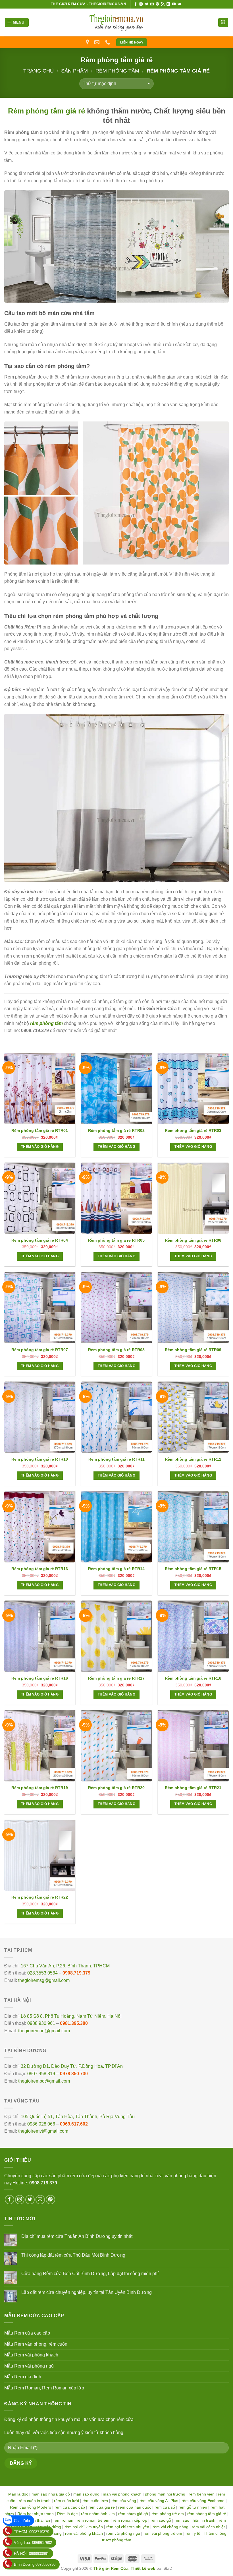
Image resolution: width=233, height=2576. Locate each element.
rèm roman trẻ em (93, 2520)
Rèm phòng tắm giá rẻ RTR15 (193, 1569)
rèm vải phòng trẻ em (163, 2533)
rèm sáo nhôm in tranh (195, 2520)
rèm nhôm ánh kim (98, 2514)
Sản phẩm (74, 71)
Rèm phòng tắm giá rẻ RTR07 (40, 1350)
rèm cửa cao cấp (70, 2507)
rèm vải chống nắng (170, 2527)
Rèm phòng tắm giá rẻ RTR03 (193, 1130)
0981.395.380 (74, 2023)
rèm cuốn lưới (66, 2501)
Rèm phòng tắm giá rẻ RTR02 (116, 1130)
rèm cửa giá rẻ (102, 2507)
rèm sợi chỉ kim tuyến (84, 2527)
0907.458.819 (41, 2074)
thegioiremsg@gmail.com (44, 1980)
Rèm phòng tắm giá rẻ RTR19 (40, 1788)
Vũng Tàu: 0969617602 (33, 2543)
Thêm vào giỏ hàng (40, 1147)
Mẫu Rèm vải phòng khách (31, 2355)
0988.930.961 (41, 2023)
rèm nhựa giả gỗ (133, 2514)
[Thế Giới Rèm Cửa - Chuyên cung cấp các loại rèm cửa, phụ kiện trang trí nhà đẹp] (116, 22)
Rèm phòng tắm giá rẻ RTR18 (193, 1678)
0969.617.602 (74, 2124)
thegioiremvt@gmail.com (43, 2131)
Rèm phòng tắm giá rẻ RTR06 (193, 1240)
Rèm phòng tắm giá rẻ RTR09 (193, 1350)
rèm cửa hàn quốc (135, 2507)
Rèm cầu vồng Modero (31, 2507)
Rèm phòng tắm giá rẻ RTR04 (40, 1240)
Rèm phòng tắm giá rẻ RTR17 (116, 1678)
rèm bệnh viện (202, 2494)
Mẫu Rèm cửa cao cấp (27, 2333)
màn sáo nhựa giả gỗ (51, 2494)
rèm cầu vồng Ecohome (203, 2501)
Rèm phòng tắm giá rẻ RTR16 (40, 1678)
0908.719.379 (76, 1973)
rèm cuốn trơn (95, 2501)
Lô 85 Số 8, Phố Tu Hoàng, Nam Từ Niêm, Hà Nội (71, 2016)
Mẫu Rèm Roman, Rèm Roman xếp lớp (44, 2388)
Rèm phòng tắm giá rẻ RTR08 (116, 1350)
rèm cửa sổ (165, 2507)
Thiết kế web (143, 2568)
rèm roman (63, 2520)
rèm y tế (193, 2533)
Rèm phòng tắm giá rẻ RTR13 (40, 1569)
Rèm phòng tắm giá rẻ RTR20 (116, 1788)
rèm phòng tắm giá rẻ (207, 2514)
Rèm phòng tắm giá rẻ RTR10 (40, 1459)
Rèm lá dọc (67, 2514)
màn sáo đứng (86, 2494)
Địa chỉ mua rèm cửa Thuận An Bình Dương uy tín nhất (77, 2236)
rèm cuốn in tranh (35, 2501)
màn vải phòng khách (122, 2494)
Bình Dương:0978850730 (35, 2564)
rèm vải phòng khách (84, 2533)
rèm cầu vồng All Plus (159, 2501)
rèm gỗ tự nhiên (193, 2507)
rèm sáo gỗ (161, 2520)
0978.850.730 (74, 2074)
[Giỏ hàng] (223, 23)
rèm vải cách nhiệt (208, 2527)
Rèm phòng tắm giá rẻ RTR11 (116, 1459)
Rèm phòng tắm (117, 71)
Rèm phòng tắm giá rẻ (46, 111)
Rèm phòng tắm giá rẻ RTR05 (116, 1240)
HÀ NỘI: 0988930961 (31, 2554)
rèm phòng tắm (46, 1023)
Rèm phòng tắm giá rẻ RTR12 (193, 1459)
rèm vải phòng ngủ (123, 2533)
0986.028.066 (41, 2124)
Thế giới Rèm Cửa (111, 2568)
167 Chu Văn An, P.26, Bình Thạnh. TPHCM (65, 1966)
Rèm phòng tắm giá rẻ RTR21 (193, 1788)
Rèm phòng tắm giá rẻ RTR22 (40, 1897)
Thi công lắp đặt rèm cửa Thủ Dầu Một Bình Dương (73, 2255)
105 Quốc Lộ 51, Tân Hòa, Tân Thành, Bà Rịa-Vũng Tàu (78, 2117)
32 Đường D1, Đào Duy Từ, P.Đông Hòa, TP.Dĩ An (72, 2066)
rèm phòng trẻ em (168, 2514)
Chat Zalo (22, 2521)
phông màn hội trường (165, 2494)
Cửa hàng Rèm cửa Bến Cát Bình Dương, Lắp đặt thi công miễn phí (90, 2274)
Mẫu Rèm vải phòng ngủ (29, 2366)
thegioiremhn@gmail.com (44, 2031)
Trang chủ (39, 71)
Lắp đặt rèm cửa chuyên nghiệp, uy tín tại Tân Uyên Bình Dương (87, 2292)
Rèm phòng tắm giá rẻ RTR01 (40, 1130)
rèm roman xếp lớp (130, 2520)
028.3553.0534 (42, 1973)
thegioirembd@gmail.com (44, 2081)
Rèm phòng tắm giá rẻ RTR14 (116, 1569)
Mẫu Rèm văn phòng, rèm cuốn (36, 2344)
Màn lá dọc (18, 2494)
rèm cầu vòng (124, 2501)
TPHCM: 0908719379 (32, 2532)
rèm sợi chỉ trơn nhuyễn (128, 2527)
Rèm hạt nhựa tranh (36, 2514)
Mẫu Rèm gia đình (23, 2377)
